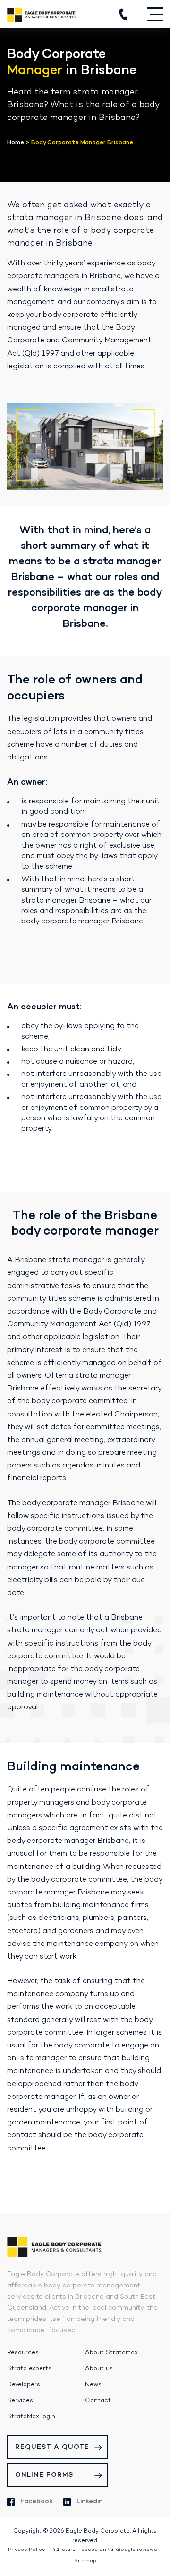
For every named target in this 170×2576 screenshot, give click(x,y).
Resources (23, 2353)
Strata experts (29, 2369)
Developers (24, 2385)
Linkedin (89, 2502)
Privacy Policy (27, 2550)
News (93, 2385)
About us (99, 2369)
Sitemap (85, 2561)
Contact (98, 2401)
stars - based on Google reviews (105, 2550)
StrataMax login (31, 2417)
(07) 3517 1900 (123, 14)
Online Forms (44, 2475)
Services (20, 2401)
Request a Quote (52, 2447)
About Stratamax (111, 2353)
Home (16, 143)
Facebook (37, 2502)
